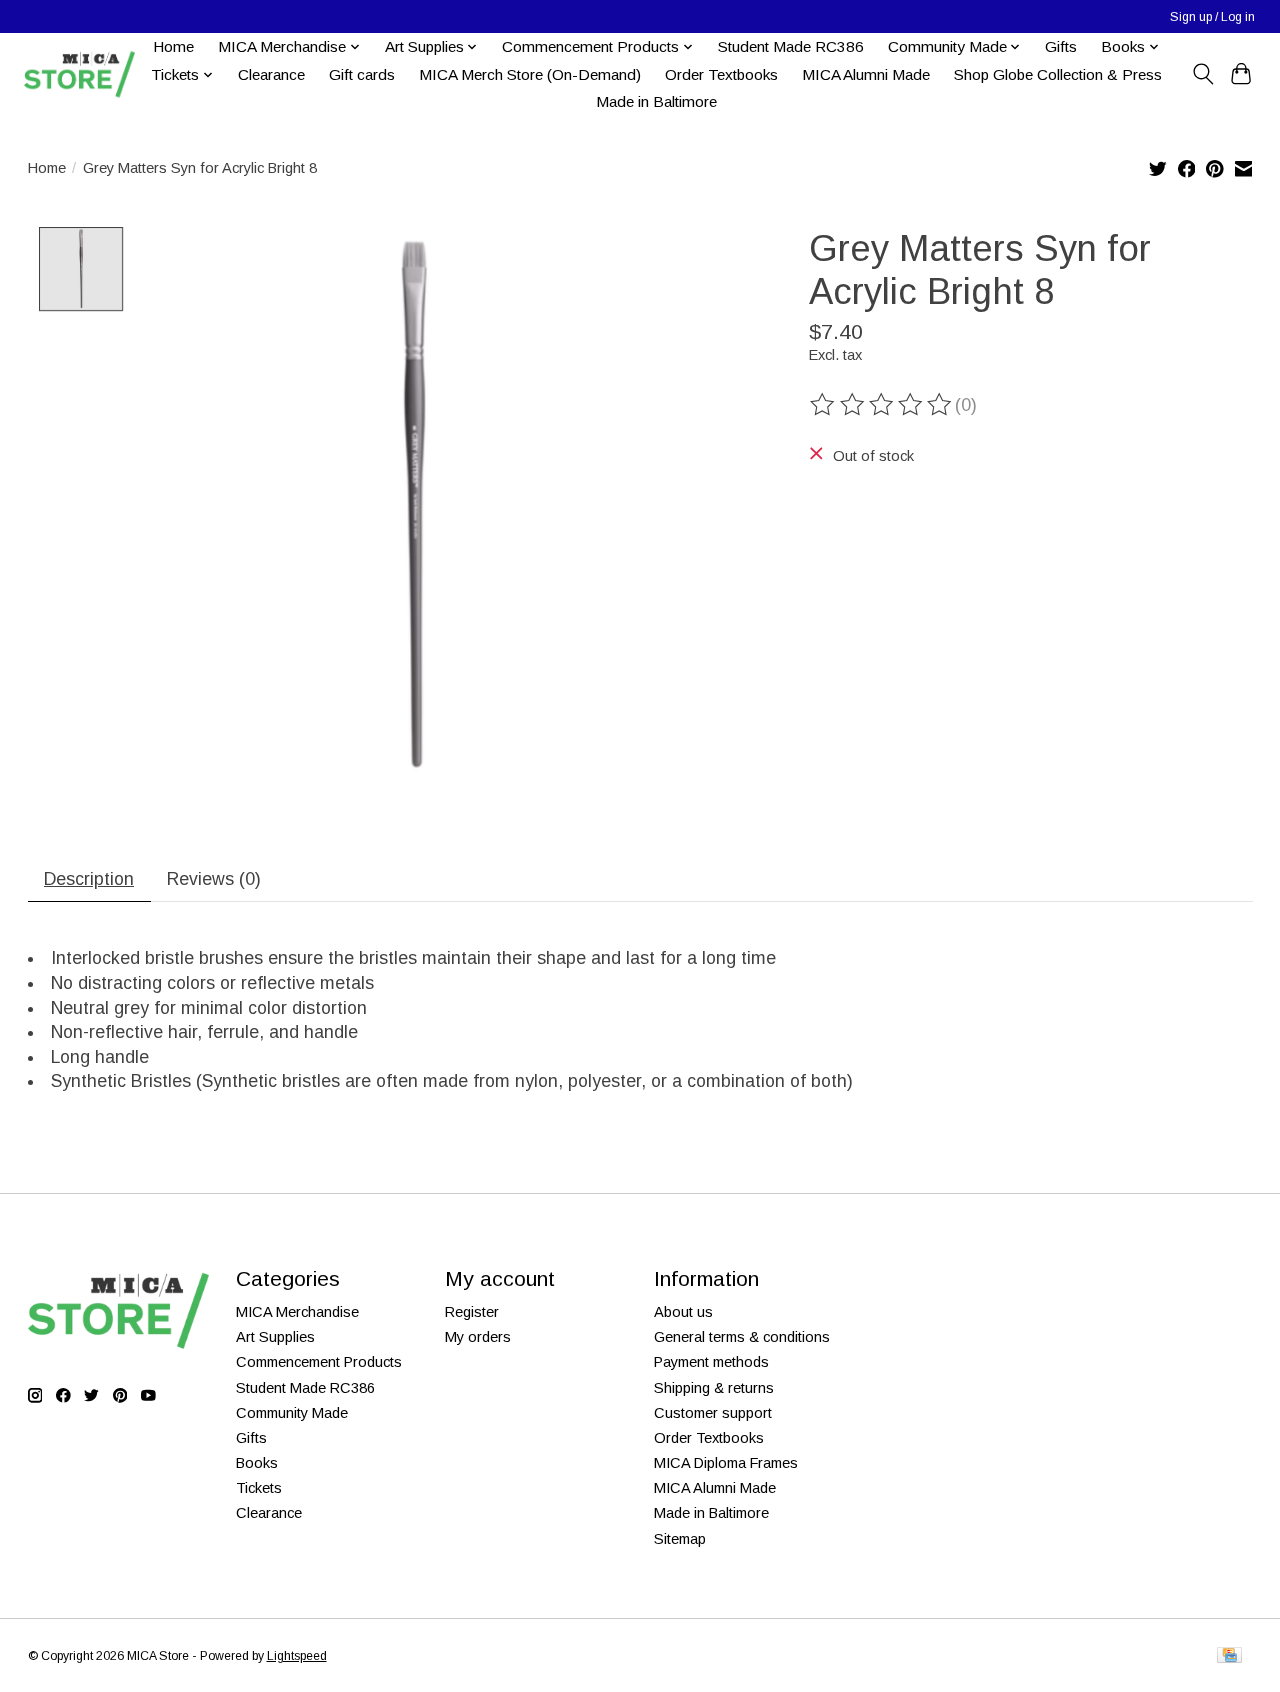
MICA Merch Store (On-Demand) (530, 74)
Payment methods (711, 1362)
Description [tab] (89, 879)
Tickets (259, 1488)
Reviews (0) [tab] (214, 879)
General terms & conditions (742, 1337)
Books (257, 1463)
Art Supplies (275, 1337)
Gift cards (362, 74)
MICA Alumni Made (866, 74)
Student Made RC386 (791, 46)
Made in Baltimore (656, 101)
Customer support (713, 1413)
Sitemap (680, 1539)
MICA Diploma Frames (726, 1463)
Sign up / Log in (1212, 17)
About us (683, 1312)
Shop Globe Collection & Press (1058, 74)
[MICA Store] (79, 74)
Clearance (271, 74)
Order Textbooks (721, 74)
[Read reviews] (882, 405)
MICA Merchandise (297, 1312)
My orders (478, 1337)
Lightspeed (297, 1656)
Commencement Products (319, 1362)
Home (173, 46)
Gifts (1061, 46)
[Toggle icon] (1202, 74)
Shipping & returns (714, 1388)
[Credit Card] (1229, 1656)
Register (472, 1312)
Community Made (292, 1413)
